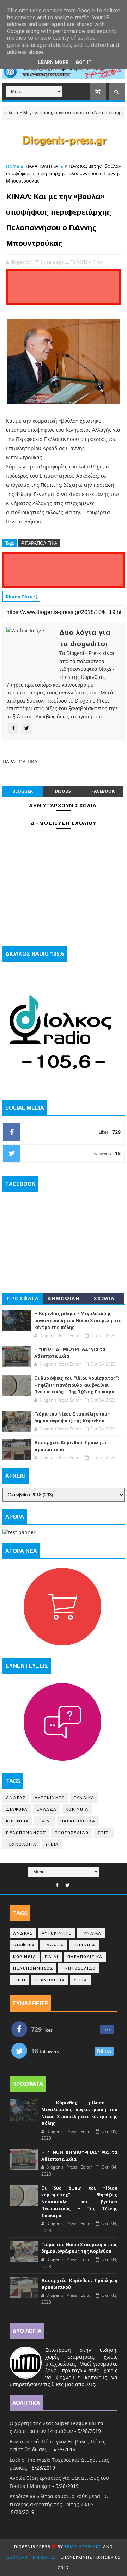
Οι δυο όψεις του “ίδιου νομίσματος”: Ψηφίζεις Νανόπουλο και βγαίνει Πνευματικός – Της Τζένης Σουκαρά (77, 1385)
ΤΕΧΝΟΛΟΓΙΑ (21, 1844)
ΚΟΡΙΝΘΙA (17, 1821)
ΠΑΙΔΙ (45, 1821)
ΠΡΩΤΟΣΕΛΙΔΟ (72, 1833)
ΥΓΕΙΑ (52, 1844)
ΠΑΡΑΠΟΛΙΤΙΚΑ (42, 166)
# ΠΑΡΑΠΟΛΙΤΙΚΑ (39, 543)
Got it (84, 62)
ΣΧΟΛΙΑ (104, 1298)
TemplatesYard (83, 2547)
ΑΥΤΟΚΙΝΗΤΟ (50, 1798)
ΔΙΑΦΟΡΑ (17, 1809)
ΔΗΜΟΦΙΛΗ (63, 1298)
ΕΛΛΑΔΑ (47, 1809)
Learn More (53, 62)
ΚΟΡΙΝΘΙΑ (77, 1809)
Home (13, 166)
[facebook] (57, 1885)
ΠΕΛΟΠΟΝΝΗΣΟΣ (26, 1833)
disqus (63, 791)
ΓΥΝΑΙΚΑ (84, 1798)
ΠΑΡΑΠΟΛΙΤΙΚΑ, (87, 262)
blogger (23, 791)
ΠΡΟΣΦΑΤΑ (23, 1298)
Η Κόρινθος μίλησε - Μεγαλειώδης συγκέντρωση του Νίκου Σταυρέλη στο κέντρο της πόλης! (78, 1320)
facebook (103, 791)
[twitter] (68, 1885)
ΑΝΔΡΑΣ (16, 1798)
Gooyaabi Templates (31, 2557)
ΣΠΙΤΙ (104, 1833)
